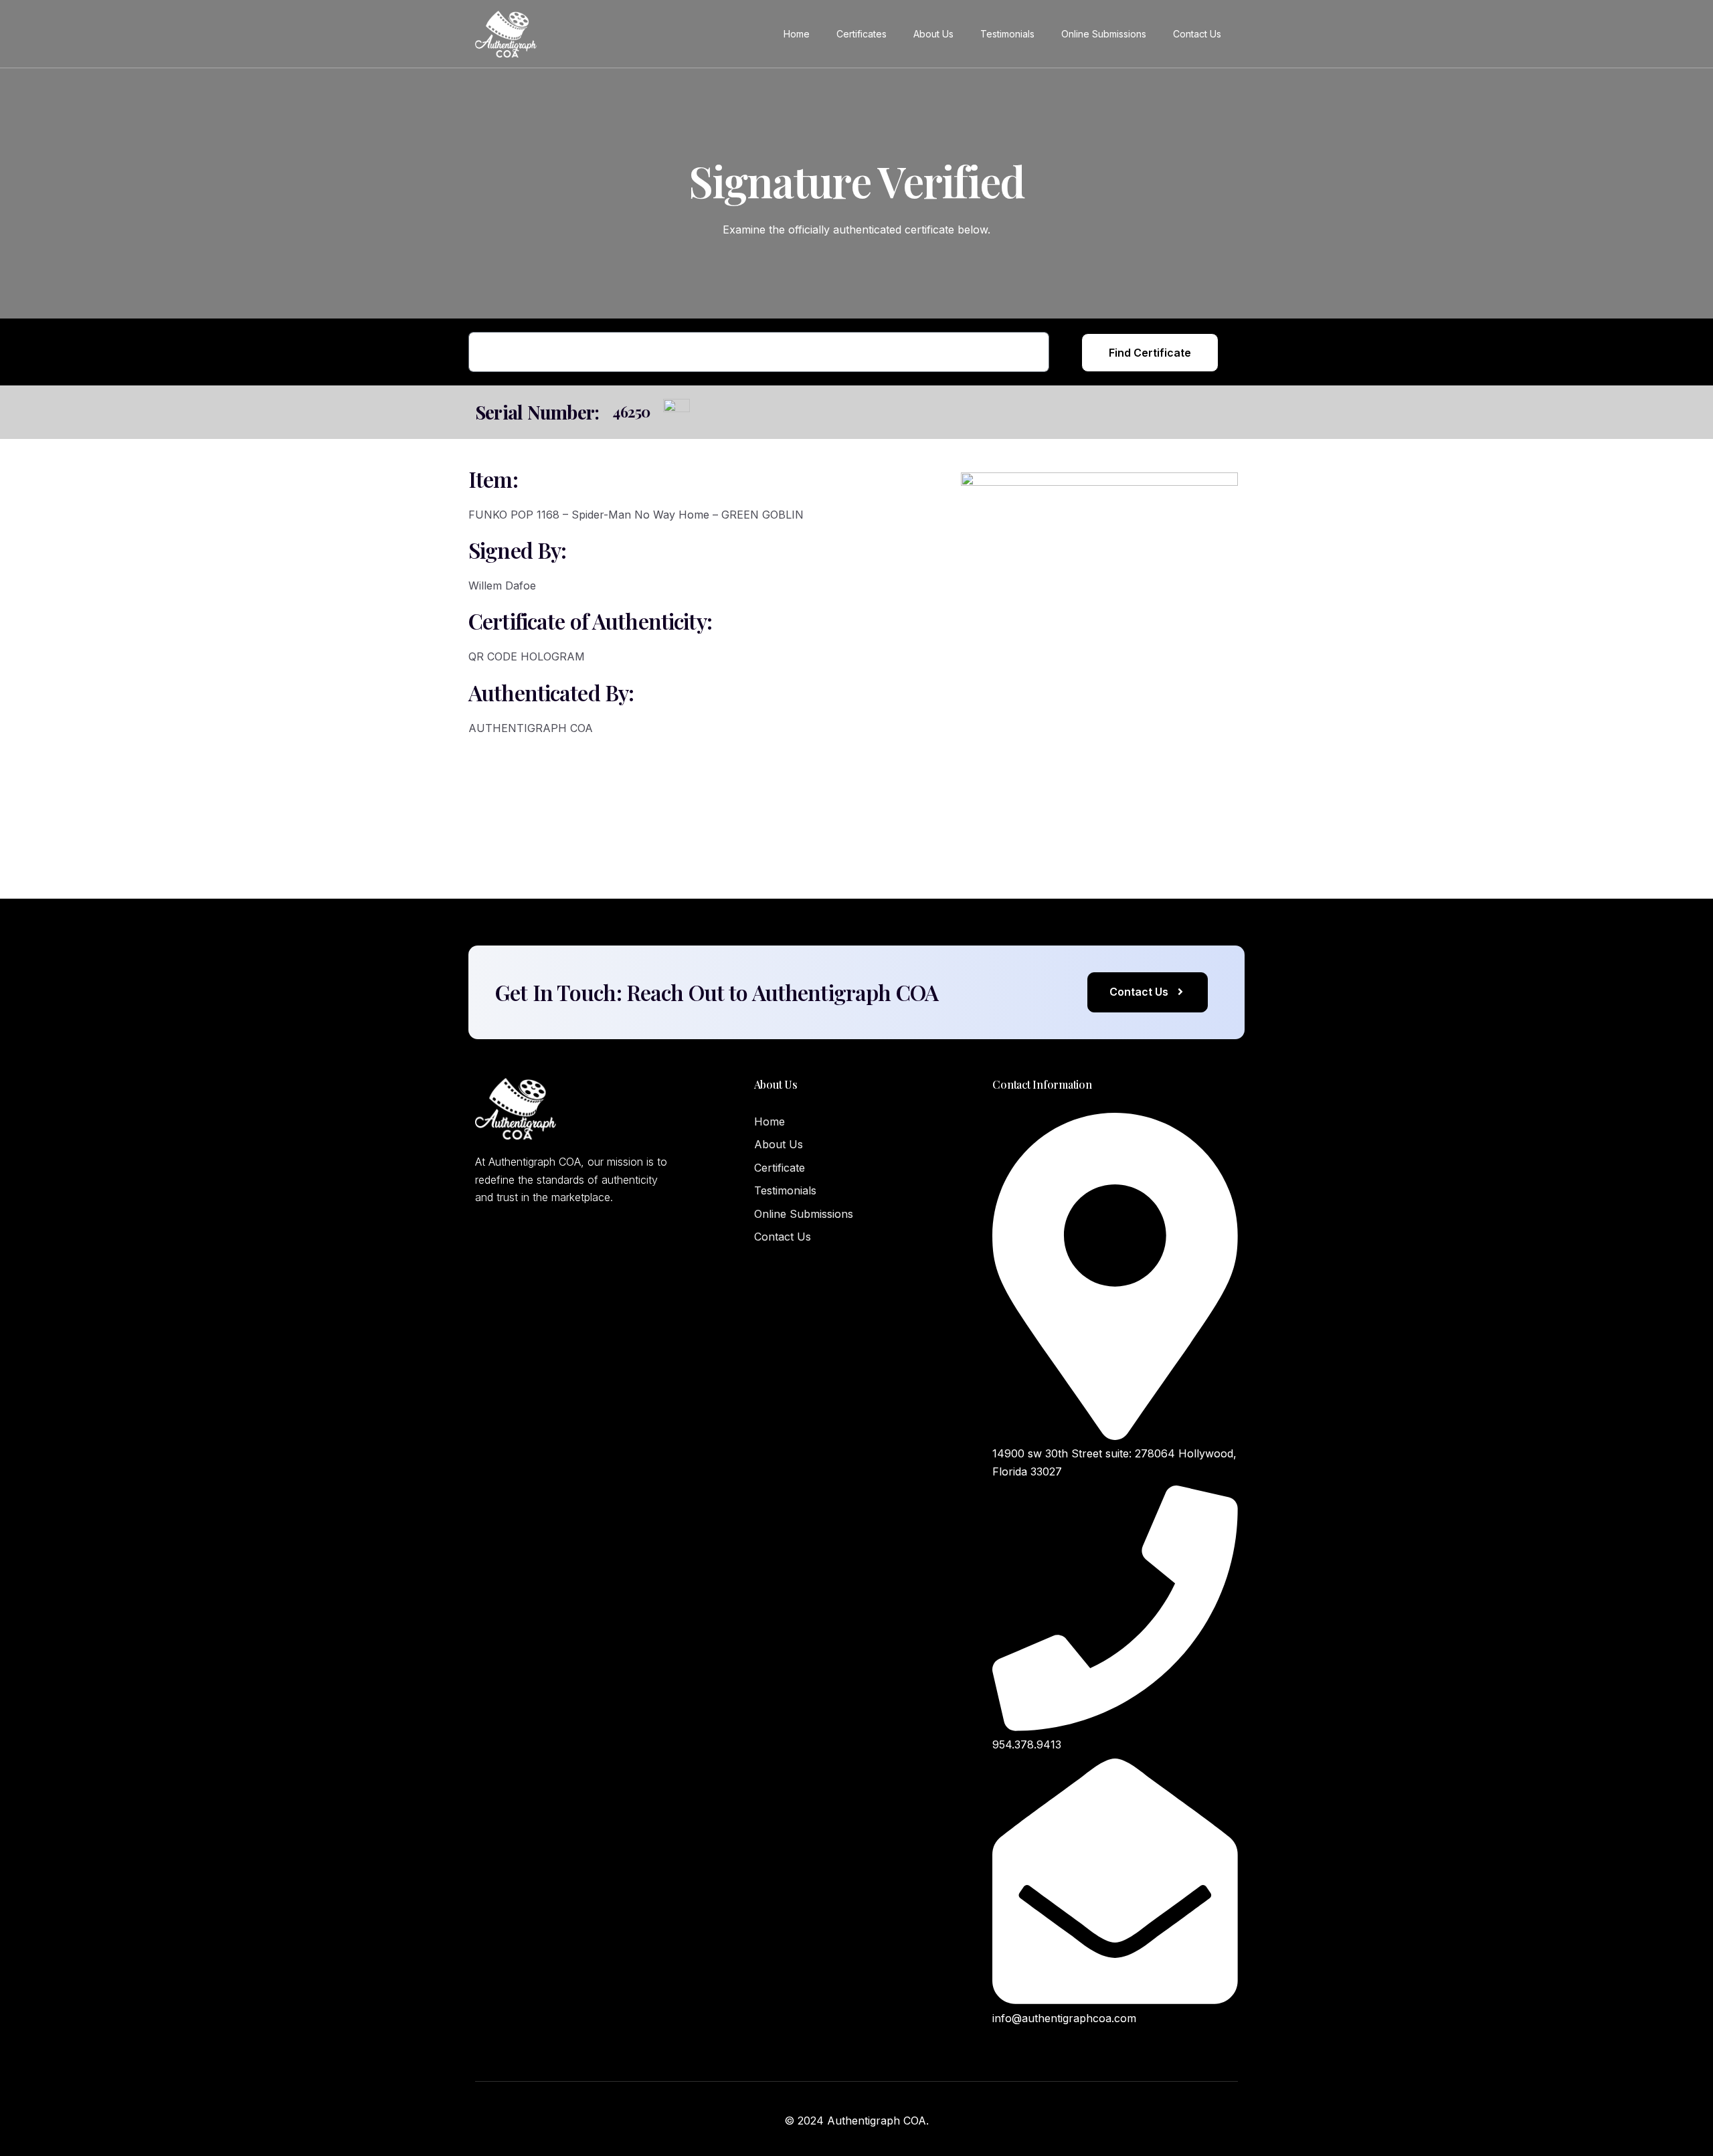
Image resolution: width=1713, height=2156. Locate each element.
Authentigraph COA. (878, 2121)
